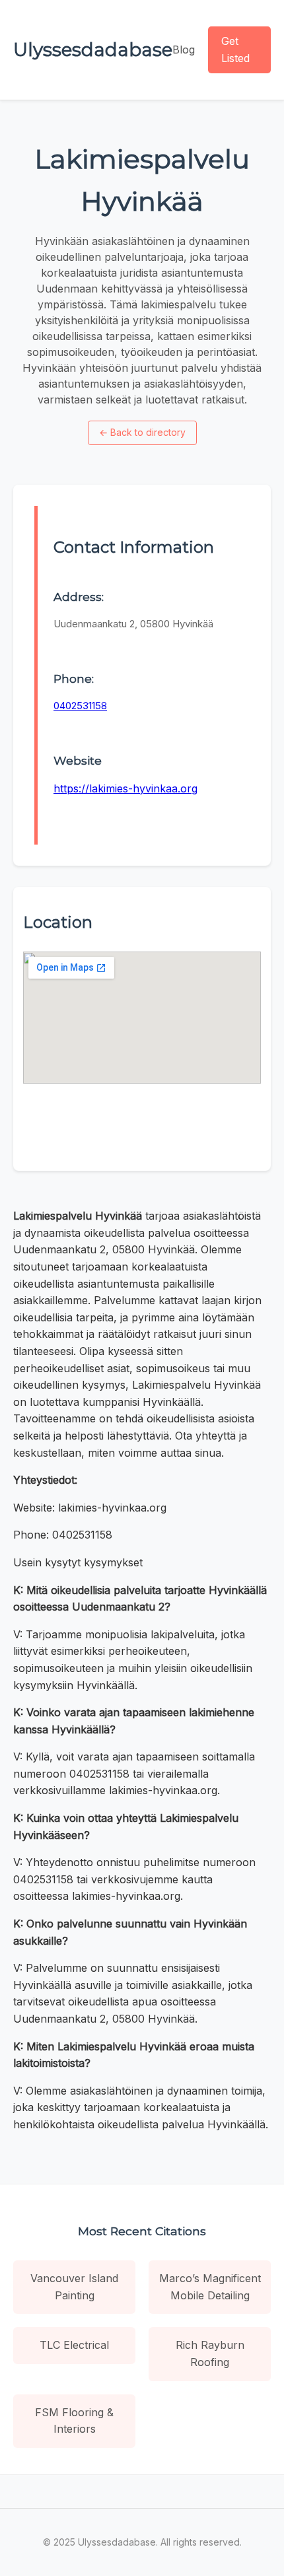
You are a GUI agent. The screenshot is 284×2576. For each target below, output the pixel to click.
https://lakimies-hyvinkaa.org (125, 788)
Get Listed (235, 50)
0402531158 (80, 706)
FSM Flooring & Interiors (74, 2421)
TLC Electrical (74, 2345)
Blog (184, 50)
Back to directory (142, 432)
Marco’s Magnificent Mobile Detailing (210, 2287)
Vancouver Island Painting (74, 2287)
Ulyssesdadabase (93, 50)
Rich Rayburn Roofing (210, 2353)
